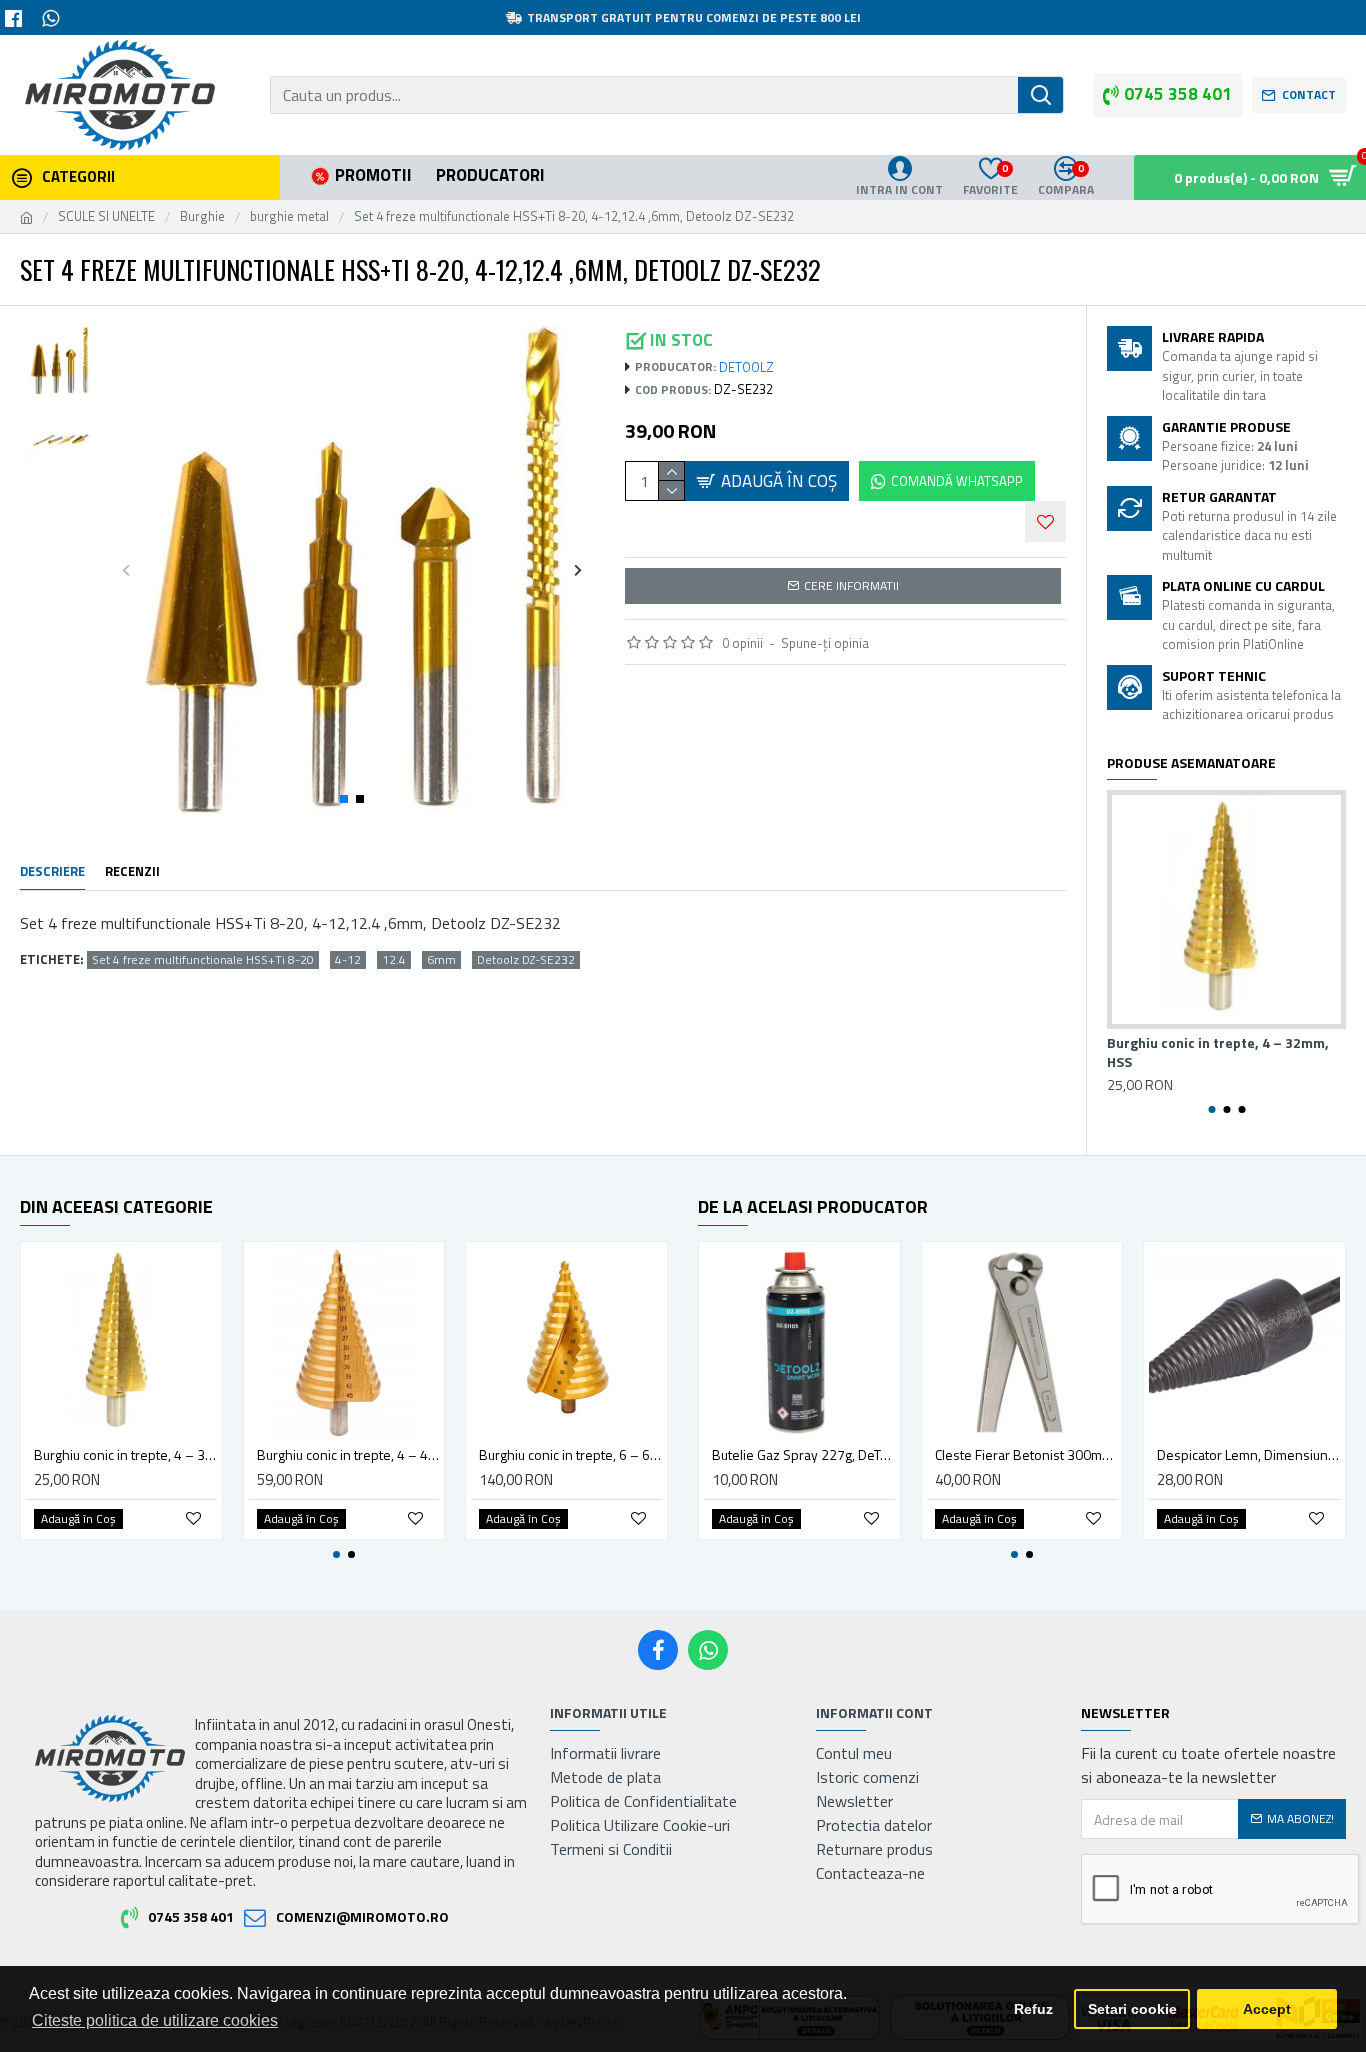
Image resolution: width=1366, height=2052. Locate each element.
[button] (126, 569)
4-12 (348, 960)
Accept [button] (1267, 2009)
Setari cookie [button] (1132, 2009)
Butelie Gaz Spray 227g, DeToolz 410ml (803, 1455)
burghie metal (289, 216)
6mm (441, 960)
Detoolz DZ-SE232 (526, 960)
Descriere (52, 872)
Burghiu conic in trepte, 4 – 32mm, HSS (1218, 1052)
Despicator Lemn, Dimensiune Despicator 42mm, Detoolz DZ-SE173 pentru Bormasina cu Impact (1248, 1455)
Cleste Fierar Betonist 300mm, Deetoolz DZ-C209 (1026, 1455)
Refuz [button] (1033, 2009)
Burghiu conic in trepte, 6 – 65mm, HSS (570, 1455)
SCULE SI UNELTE (106, 216)
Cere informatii (851, 585)
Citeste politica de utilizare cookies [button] (155, 2020)
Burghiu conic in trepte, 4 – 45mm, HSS (348, 1455)
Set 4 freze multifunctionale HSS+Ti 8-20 (203, 960)
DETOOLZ (746, 367)
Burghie (202, 216)
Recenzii (132, 872)
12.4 (394, 960)
